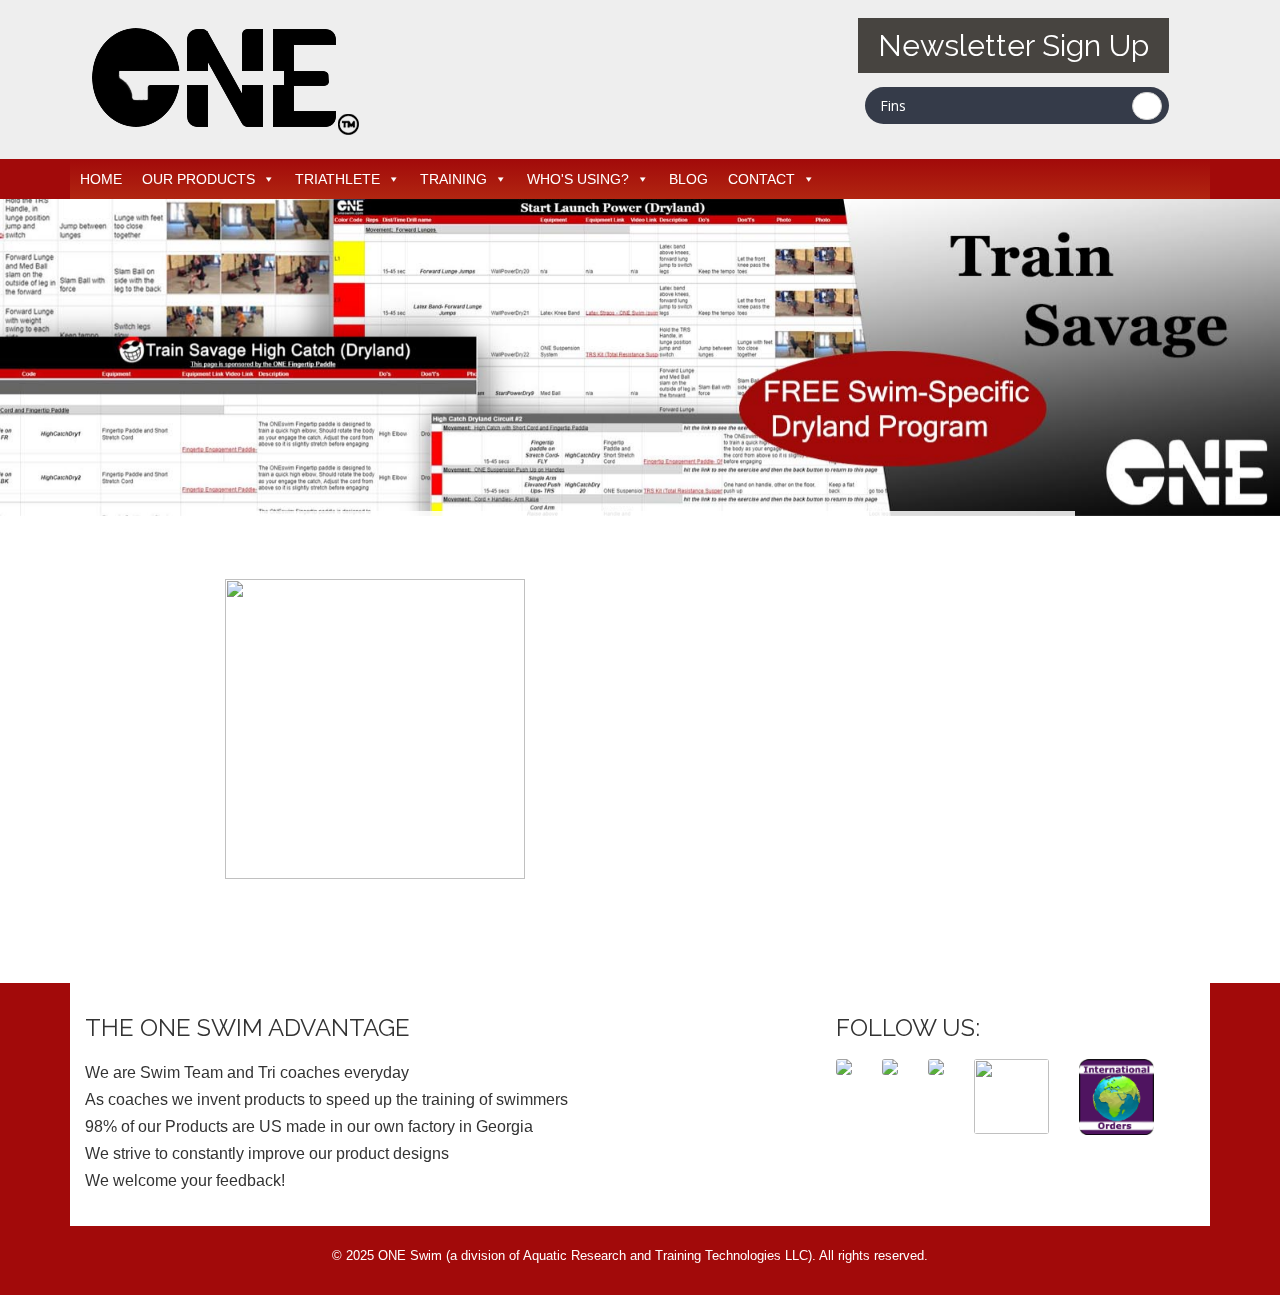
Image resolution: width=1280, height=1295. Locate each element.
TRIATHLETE (337, 179)
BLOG (688, 179)
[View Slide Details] (640, 357)
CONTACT (761, 179)
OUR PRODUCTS (198, 179)
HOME (101, 179)
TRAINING (453, 179)
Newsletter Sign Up (1013, 45)
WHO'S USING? (578, 179)
